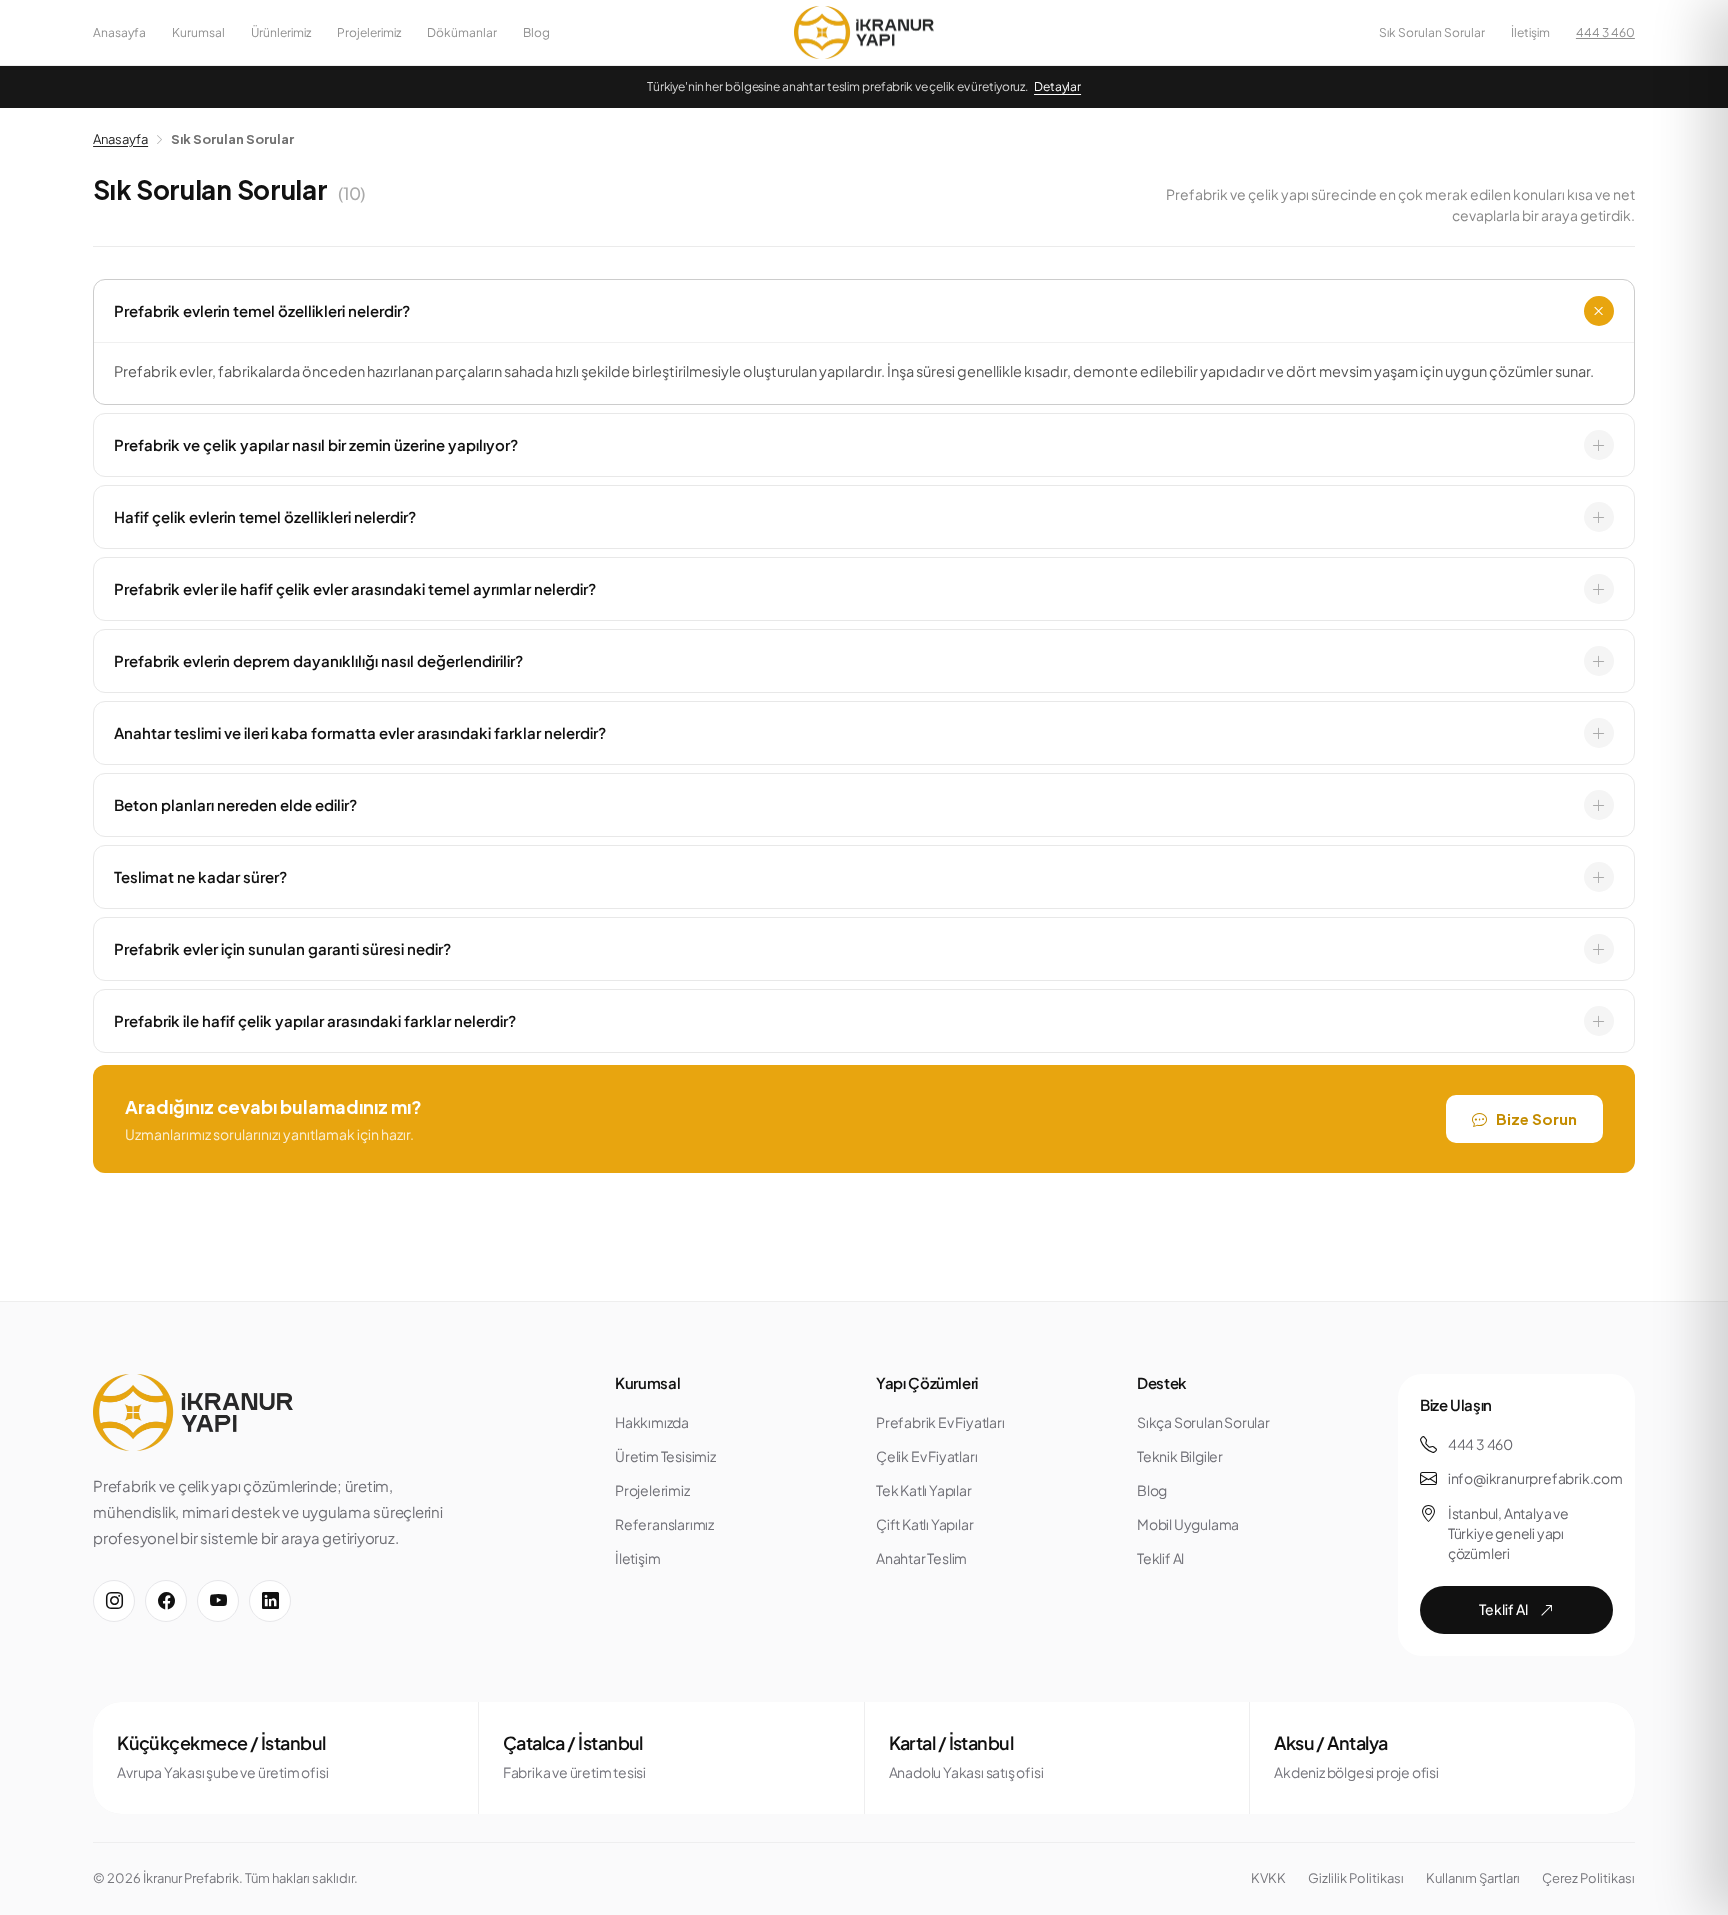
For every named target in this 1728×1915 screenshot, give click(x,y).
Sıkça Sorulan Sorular (1203, 1422)
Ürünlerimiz (281, 32)
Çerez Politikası (1588, 1878)
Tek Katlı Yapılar (924, 1490)
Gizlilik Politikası (1356, 1878)
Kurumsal (198, 32)
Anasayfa (119, 32)
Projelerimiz (369, 32)
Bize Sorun (1536, 1118)
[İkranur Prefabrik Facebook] (166, 1601)
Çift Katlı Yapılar (924, 1524)
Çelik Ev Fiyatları (926, 1456)
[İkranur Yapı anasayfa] (864, 33)
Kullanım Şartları (1473, 1878)
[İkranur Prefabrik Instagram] (114, 1601)
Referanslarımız (664, 1524)
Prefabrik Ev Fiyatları (940, 1422)
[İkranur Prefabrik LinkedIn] (270, 1601)
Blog (536, 32)
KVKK (1268, 1878)
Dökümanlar (462, 32)
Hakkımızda (652, 1422)
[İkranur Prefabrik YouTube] (218, 1601)
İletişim (1530, 32)
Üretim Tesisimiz (665, 1456)
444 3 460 (1605, 32)
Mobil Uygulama (1188, 1524)
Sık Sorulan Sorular (1432, 32)
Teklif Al (1160, 1558)
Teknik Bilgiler (1180, 1456)
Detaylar (1057, 86)
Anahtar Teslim (921, 1558)
